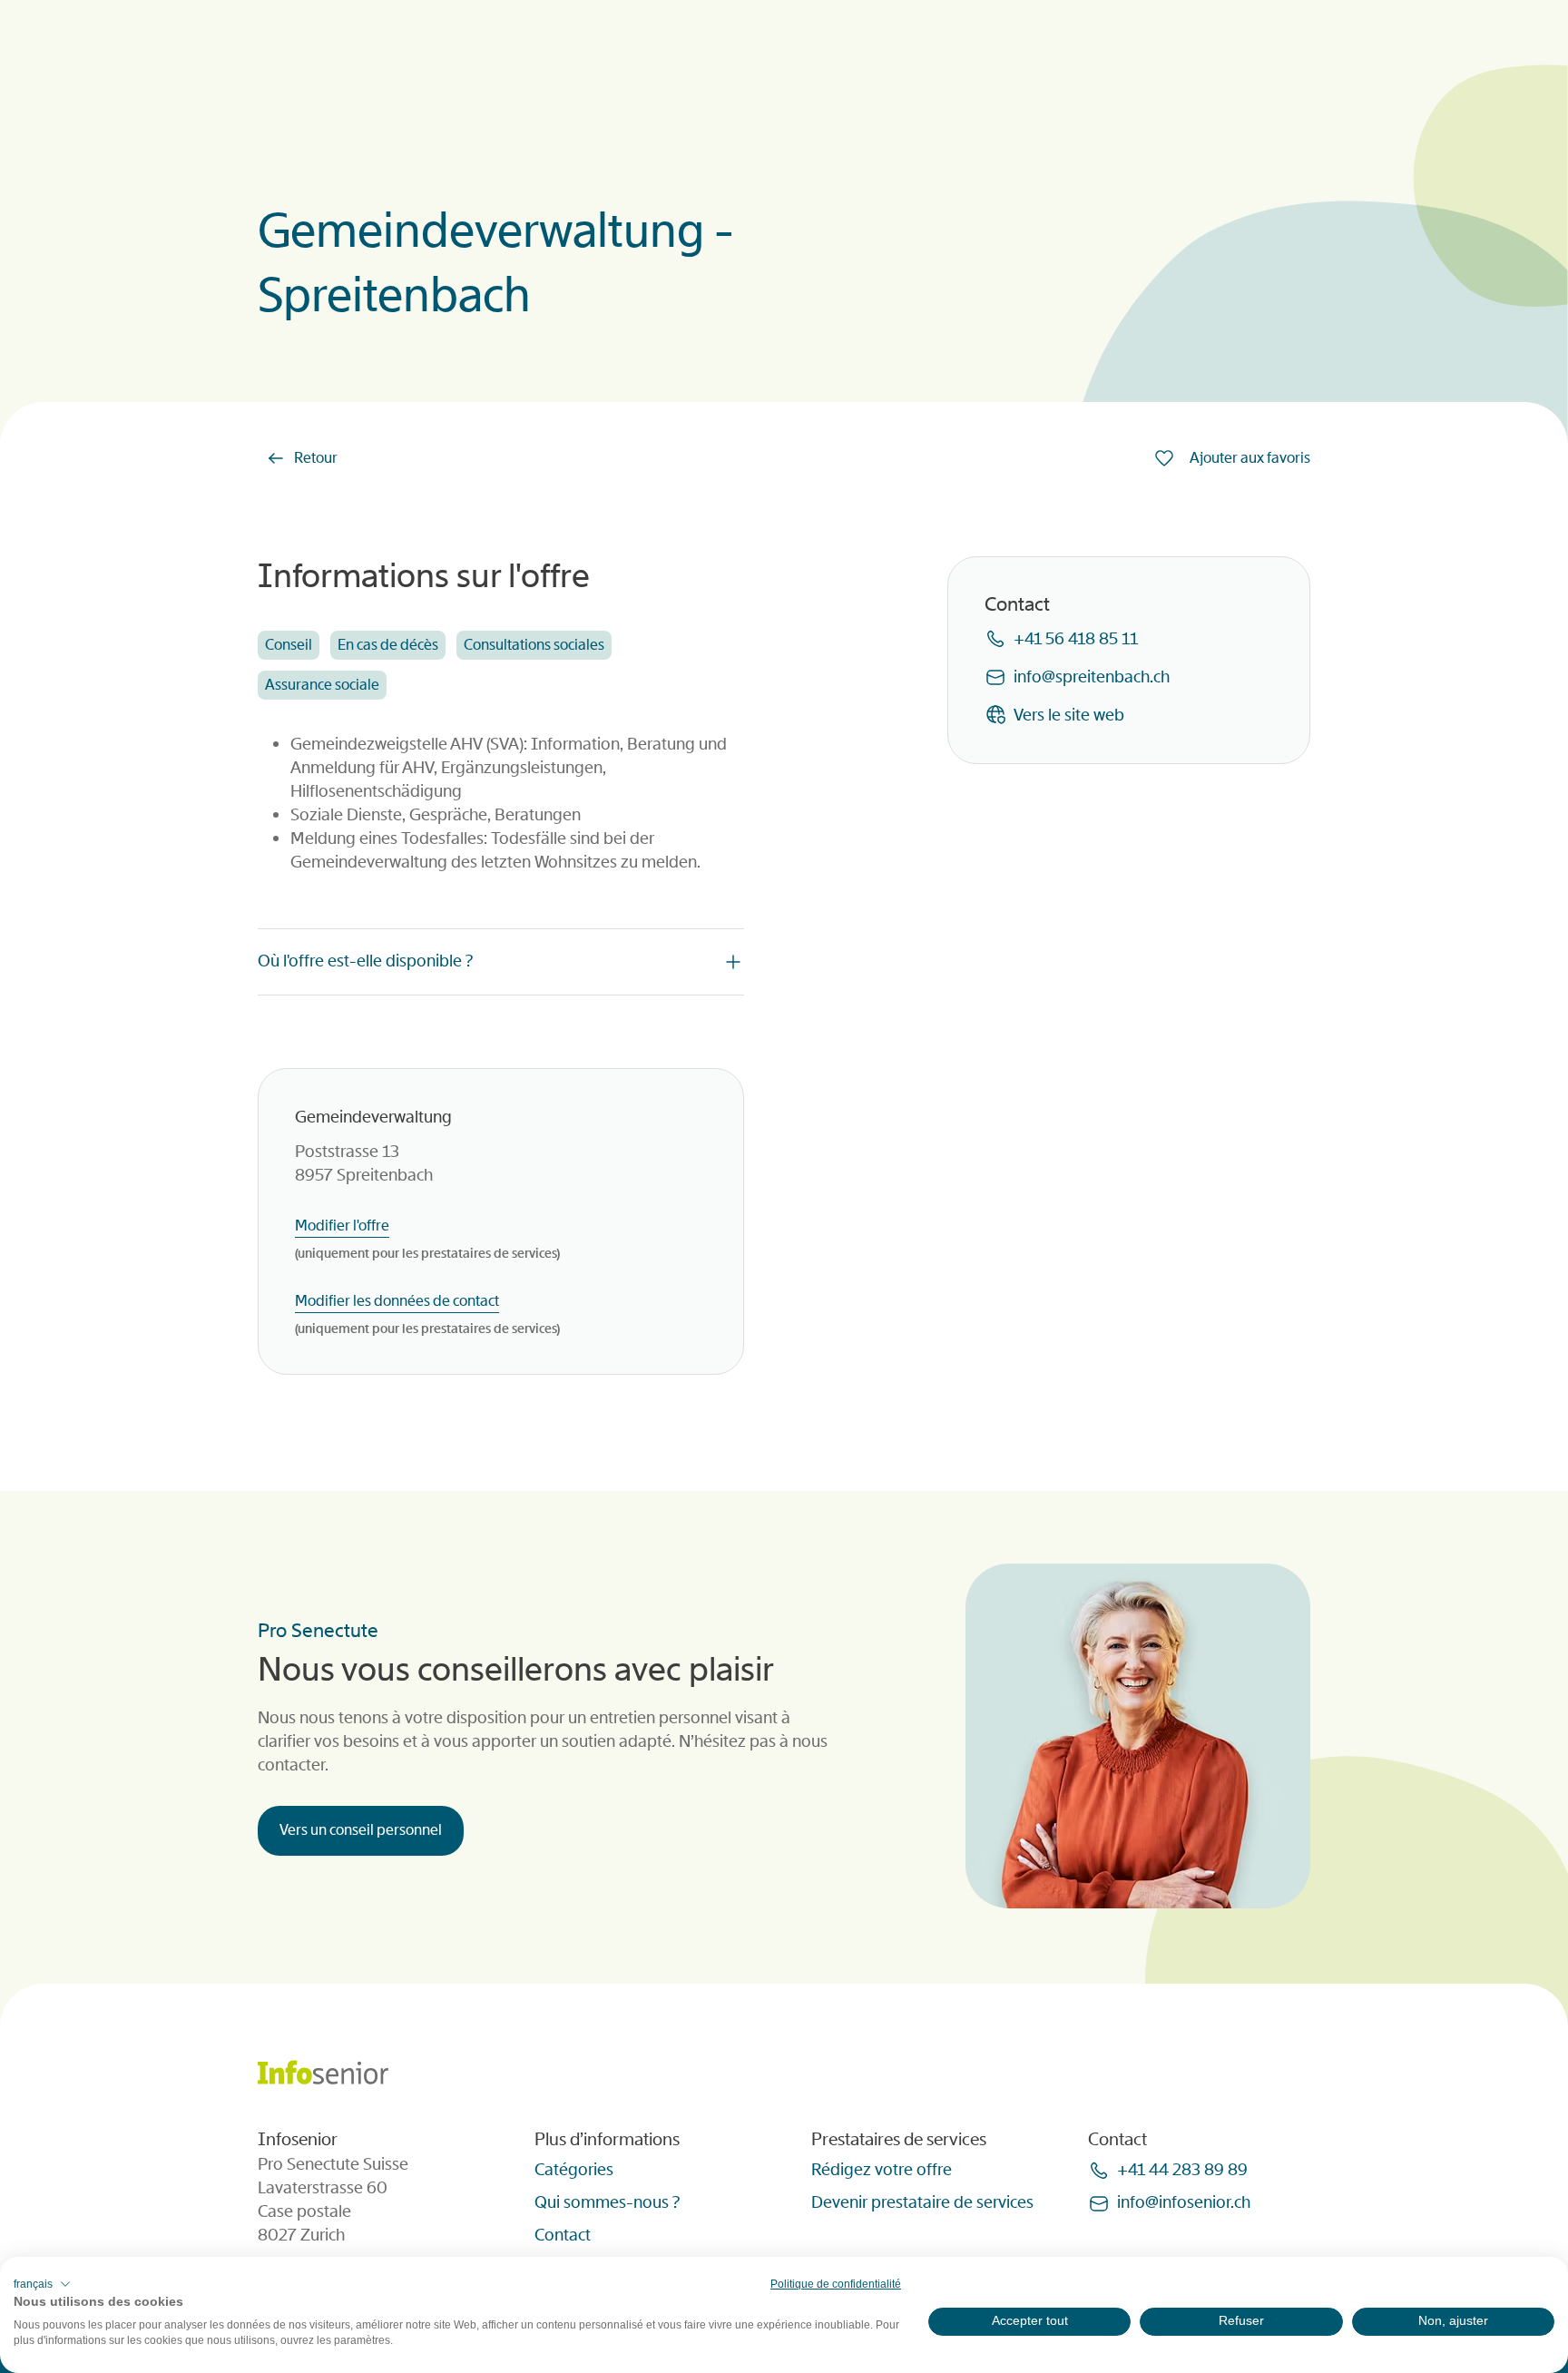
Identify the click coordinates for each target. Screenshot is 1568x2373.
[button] (42, 2284)
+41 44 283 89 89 (1182, 2170)
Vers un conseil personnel (361, 1830)
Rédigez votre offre (882, 2170)
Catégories (574, 2170)
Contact (563, 2235)
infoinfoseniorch (1184, 2202)
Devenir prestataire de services (922, 2202)
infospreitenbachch (1092, 677)
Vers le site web (1069, 715)
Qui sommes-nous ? (607, 2202)
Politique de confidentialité (836, 2284)
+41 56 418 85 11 (1076, 639)
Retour (316, 458)
